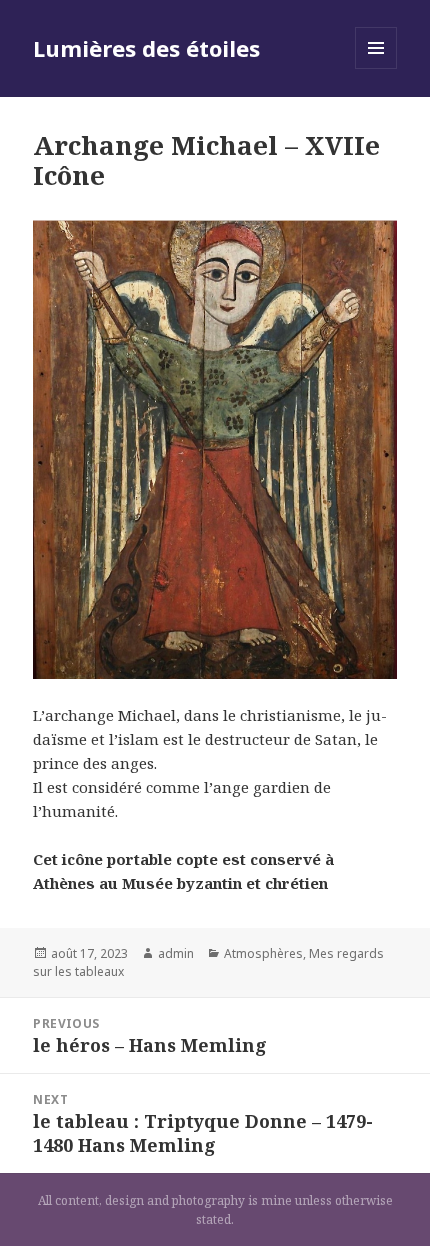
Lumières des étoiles (146, 48)
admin (176, 953)
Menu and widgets (376, 68)
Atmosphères (263, 953)
